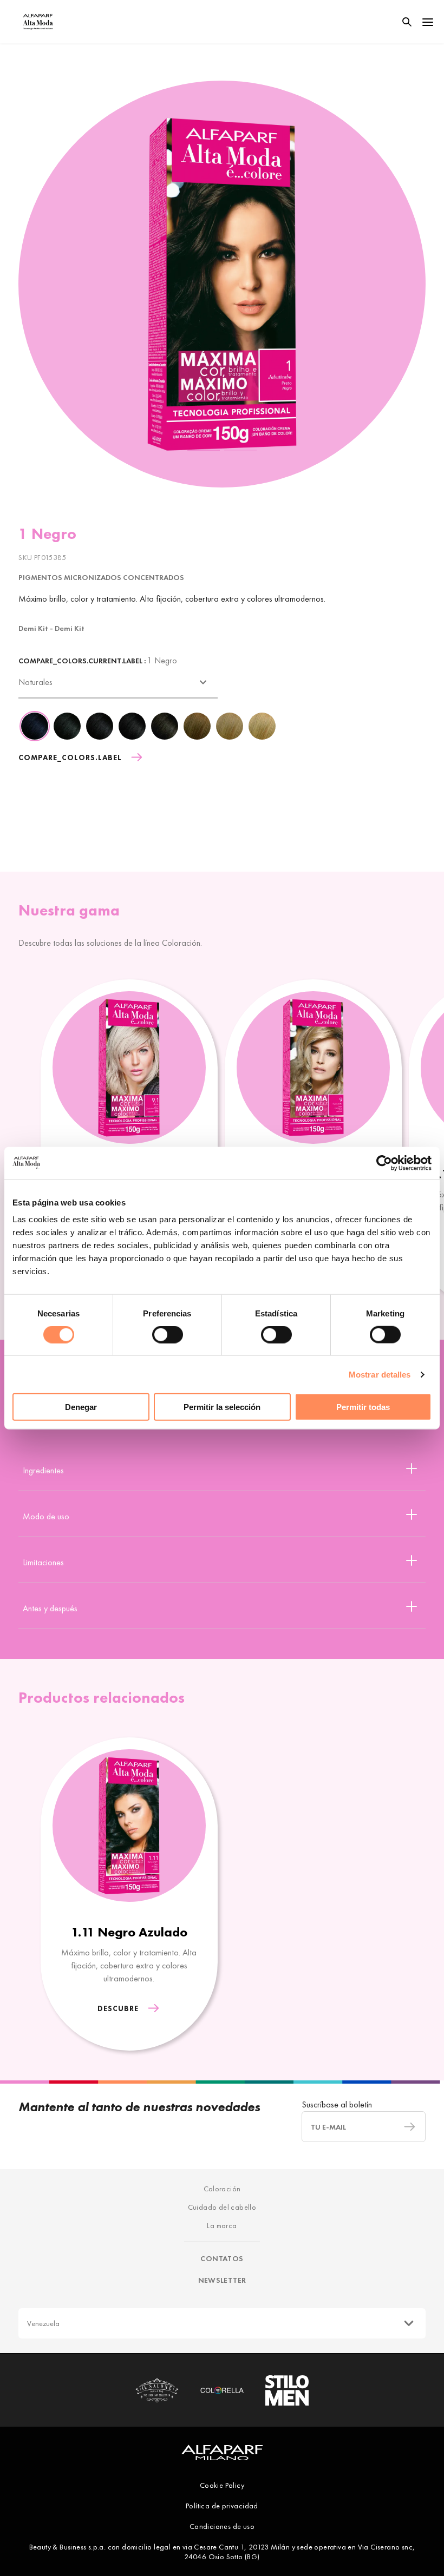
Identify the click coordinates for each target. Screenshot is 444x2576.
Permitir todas (363, 1407)
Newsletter (222, 2280)
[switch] (168, 1334)
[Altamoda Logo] (38, 22)
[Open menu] (428, 22)
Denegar (81, 1407)
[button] (204, 448)
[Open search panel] (400, 22)
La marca (222, 2225)
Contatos (222, 2258)
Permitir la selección (222, 1407)
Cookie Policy (222, 2485)
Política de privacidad (222, 2506)
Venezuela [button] (43, 2323)
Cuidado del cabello (222, 2207)
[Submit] (404, 2127)
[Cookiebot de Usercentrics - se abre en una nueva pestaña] (384, 1163)
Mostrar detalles (380, 1374)
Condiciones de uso (222, 2526)
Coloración (222, 2189)
